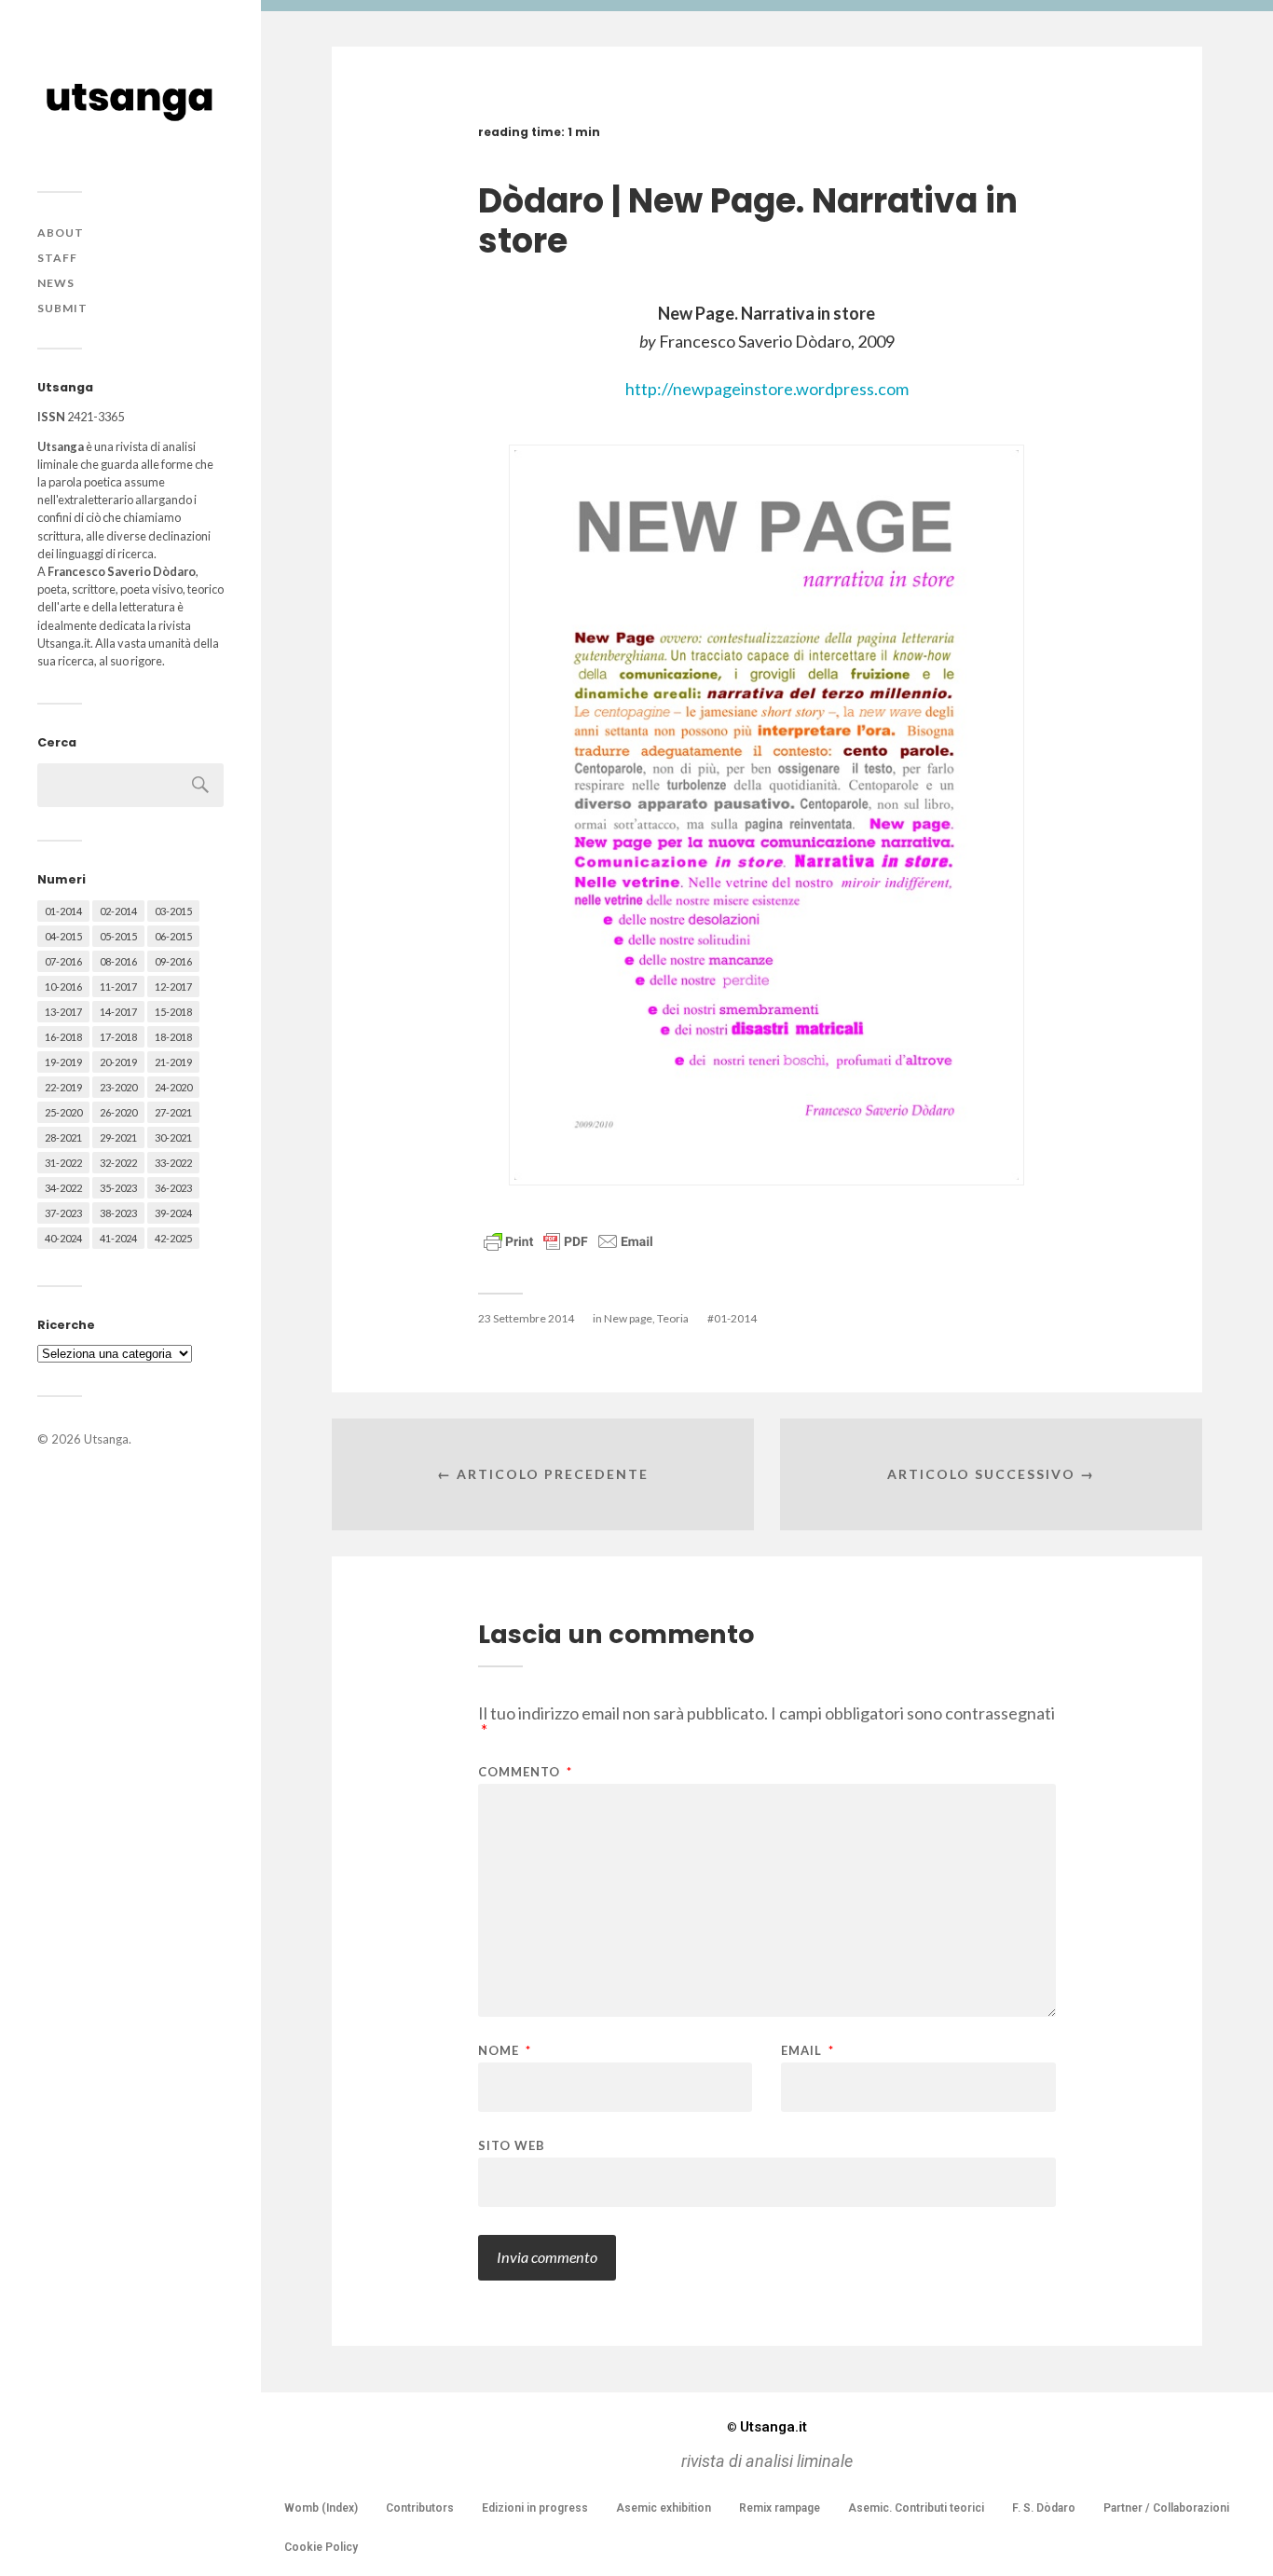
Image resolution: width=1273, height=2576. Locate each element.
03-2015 (173, 911)
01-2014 (63, 911)
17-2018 (118, 1037)
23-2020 (118, 1087)
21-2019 (173, 1062)
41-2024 (118, 1238)
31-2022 (63, 1163)
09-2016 (173, 961)
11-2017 (118, 987)
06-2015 (173, 936)
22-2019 (63, 1087)
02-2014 (118, 911)
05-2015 (118, 936)
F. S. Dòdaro (1044, 2508)
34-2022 (63, 1188)
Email (808, 2051)
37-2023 (63, 1213)
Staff (57, 258)
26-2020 (118, 1112)
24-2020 (173, 1087)
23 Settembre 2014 (526, 1318)
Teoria (673, 1318)
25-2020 (63, 1112)
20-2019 (118, 1062)
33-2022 (173, 1163)
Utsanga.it (767, 2427)
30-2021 (173, 1137)
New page (628, 1318)
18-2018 (173, 1037)
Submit (62, 308)
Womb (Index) (321, 2508)
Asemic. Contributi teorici (916, 2508)
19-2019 (63, 1062)
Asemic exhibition (664, 2508)
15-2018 (173, 1012)
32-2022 (118, 1163)
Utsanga (106, 1439)
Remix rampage (780, 2508)
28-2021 (63, 1137)
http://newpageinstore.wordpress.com (767, 389)
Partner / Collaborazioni (1166, 2508)
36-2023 (173, 1188)
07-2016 (63, 961)
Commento (525, 1772)
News (56, 283)
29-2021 (118, 1137)
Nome (505, 2051)
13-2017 (63, 1012)
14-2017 (118, 1012)
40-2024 (63, 1238)
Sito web (512, 2145)
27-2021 (173, 1112)
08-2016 (118, 961)
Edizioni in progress (535, 2508)
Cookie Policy (321, 2547)
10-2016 (63, 987)
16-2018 (63, 1037)
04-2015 (63, 936)
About (61, 233)
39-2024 (173, 1213)
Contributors (420, 2508)
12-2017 (173, 987)
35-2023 (118, 1188)
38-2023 (118, 1213)
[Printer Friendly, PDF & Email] (568, 1240)
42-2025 (173, 1238)
